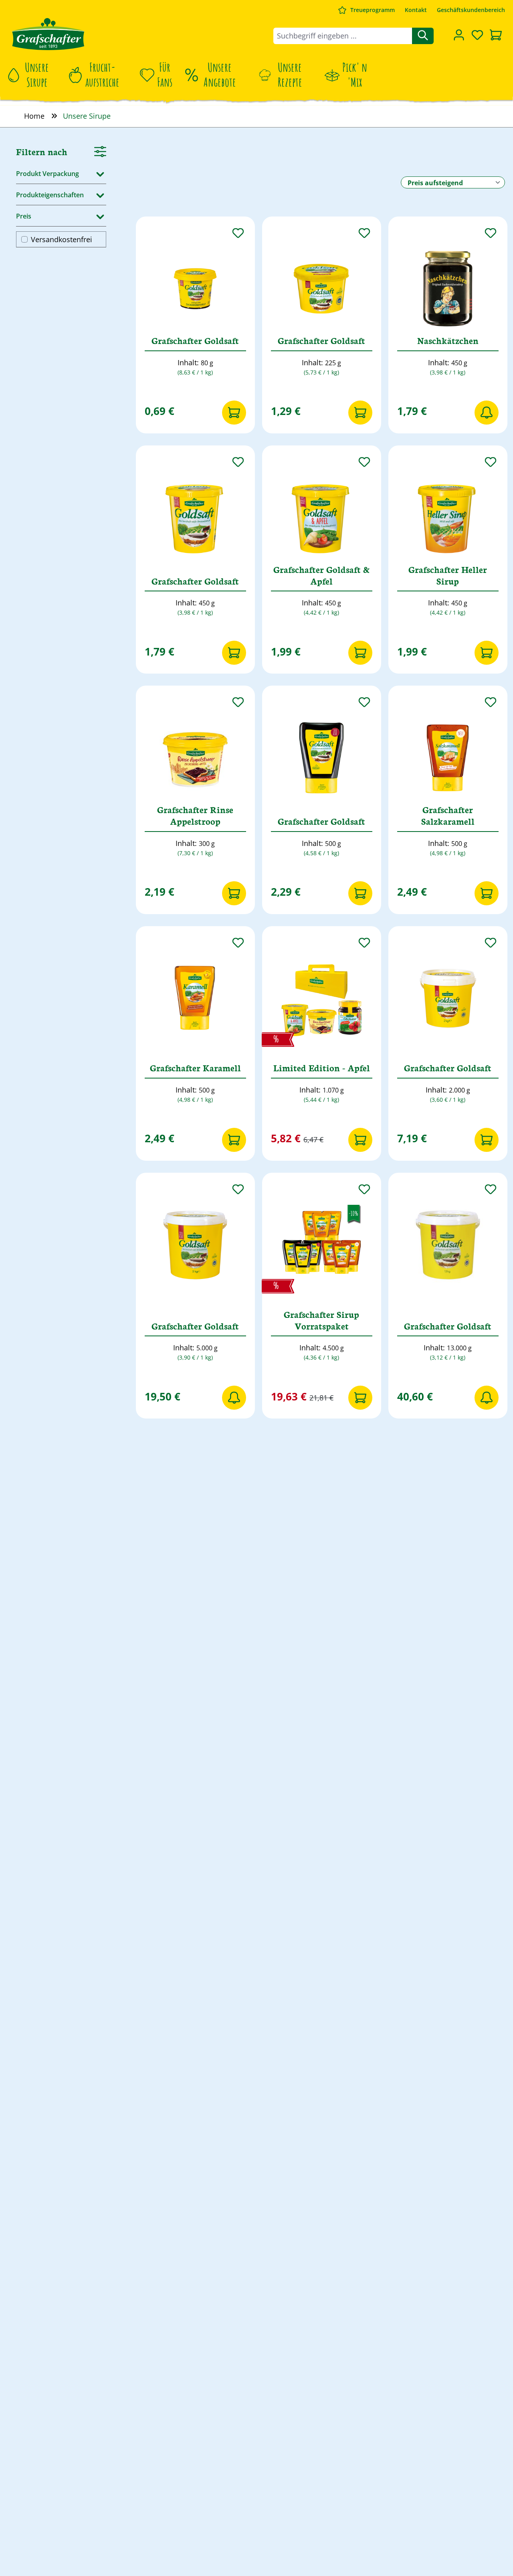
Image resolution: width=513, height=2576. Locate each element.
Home (34, 116)
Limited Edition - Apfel (322, 1068)
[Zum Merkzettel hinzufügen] (238, 233)
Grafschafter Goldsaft (195, 341)
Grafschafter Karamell (195, 1068)
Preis (24, 216)
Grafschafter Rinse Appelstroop (195, 815)
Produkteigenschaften (50, 194)
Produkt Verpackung (47, 173)
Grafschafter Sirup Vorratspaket (321, 1320)
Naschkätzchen (448, 341)
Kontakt (416, 10)
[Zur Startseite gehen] (48, 34)
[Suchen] (423, 36)
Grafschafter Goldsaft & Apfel (321, 575)
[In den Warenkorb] (234, 413)
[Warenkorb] (496, 36)
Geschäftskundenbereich (471, 10)
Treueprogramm (373, 10)
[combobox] (343, 36)
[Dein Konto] (459, 35)
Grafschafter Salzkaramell (448, 815)
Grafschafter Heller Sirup (448, 575)
